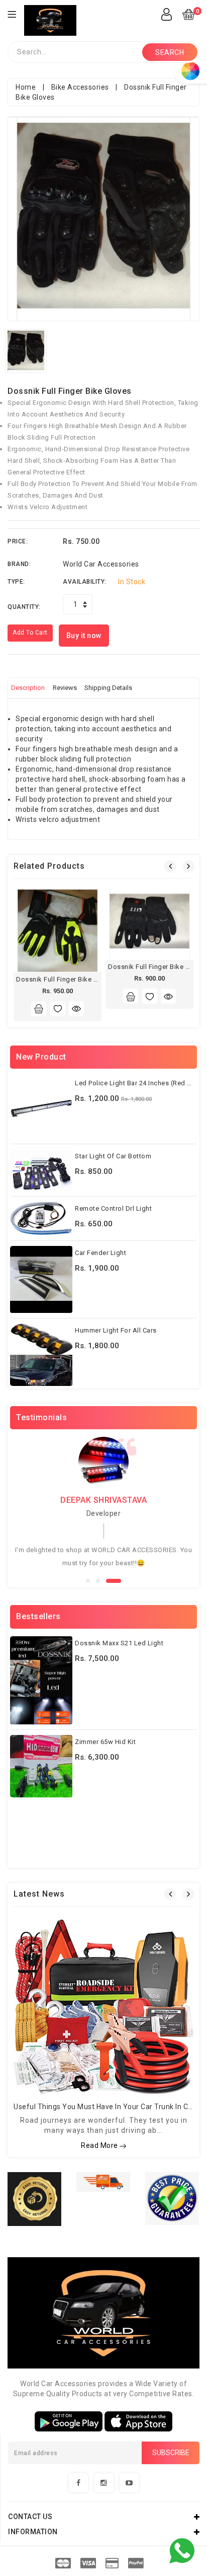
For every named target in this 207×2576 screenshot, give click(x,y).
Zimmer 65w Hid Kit (105, 1742)
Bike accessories (80, 87)
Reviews (65, 688)
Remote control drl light (113, 1208)
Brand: (19, 564)
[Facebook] (78, 2483)
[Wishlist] (58, 1009)
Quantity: (24, 607)
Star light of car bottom (113, 1156)
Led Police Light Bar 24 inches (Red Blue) (139, 1083)
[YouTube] (129, 2483)
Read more (100, 2145)
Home (26, 87)
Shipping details (108, 688)
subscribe (171, 2453)
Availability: (85, 582)
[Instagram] (104, 2483)
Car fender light (100, 1253)
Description (28, 688)
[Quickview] (76, 1009)
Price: (18, 541)
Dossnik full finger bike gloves (66, 979)
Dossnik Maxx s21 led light (119, 1643)
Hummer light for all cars (116, 1330)
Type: (16, 582)
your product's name (97, 2537)
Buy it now (84, 636)
